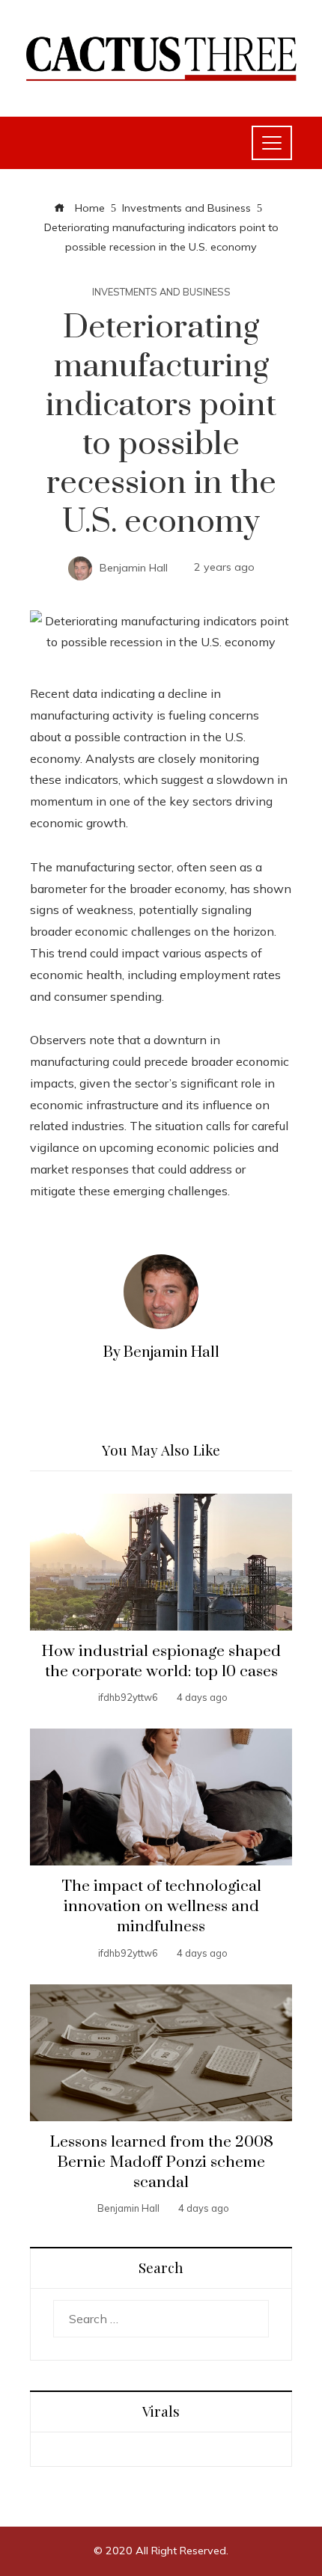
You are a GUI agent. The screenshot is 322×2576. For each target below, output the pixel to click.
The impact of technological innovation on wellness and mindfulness (161, 1907)
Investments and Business (161, 292)
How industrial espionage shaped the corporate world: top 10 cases (161, 1662)
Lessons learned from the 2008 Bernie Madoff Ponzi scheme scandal (161, 2162)
